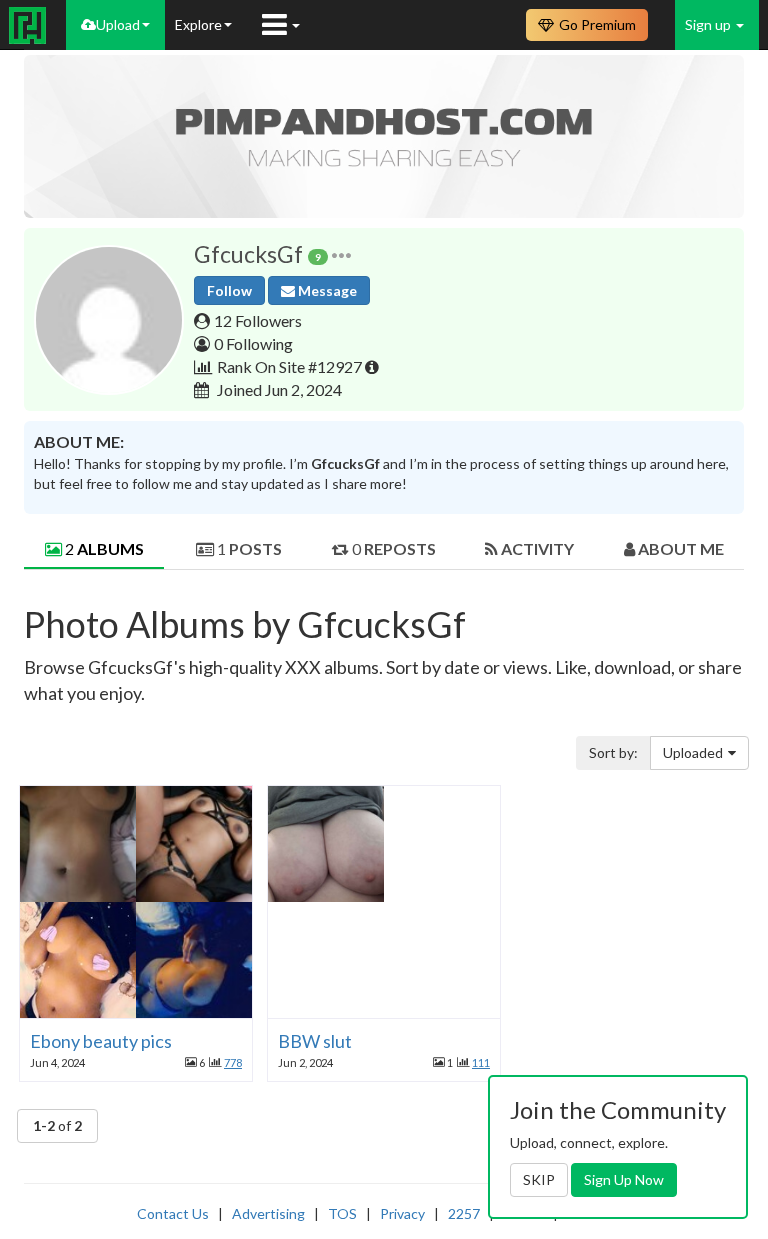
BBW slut (315, 1041)
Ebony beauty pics (101, 1041)
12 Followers (258, 320)
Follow (229, 290)
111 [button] (481, 1062)
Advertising (268, 1213)
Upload (118, 24)
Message (326, 290)
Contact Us (173, 1213)
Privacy (402, 1213)
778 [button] (233, 1062)
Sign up (709, 24)
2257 (464, 1213)
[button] (341, 254)
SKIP (539, 1179)
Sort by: (613, 752)
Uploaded (693, 752)
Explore (198, 24)
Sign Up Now (624, 1179)
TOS (342, 1213)
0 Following (253, 343)
